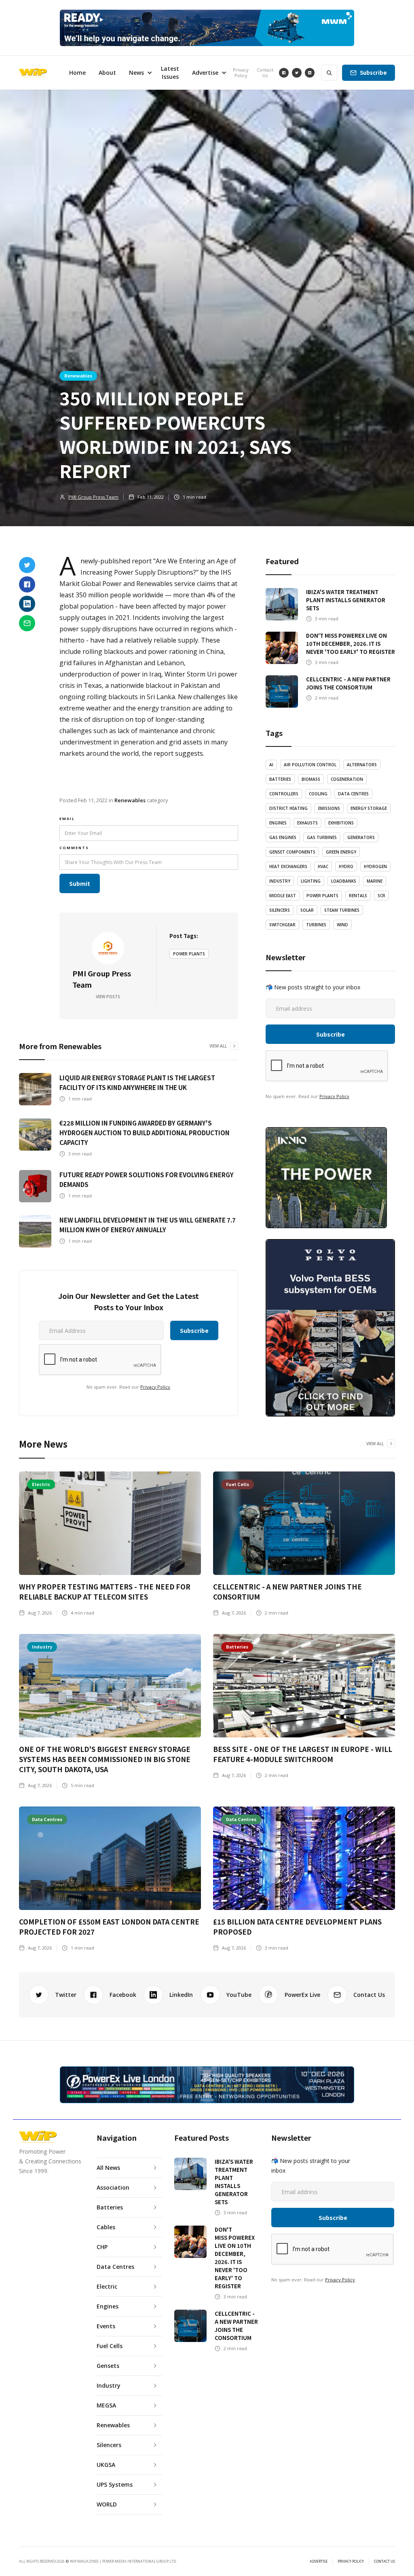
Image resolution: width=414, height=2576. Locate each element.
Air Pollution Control (310, 765)
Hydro (346, 866)
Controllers (284, 794)
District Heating (288, 808)
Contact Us (265, 73)
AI (271, 765)
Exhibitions (341, 823)
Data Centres (353, 794)
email (67, 819)
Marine (375, 881)
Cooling (318, 794)
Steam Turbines (342, 910)
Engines (278, 823)
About (107, 73)
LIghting (311, 881)
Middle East (283, 896)
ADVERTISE (319, 2561)
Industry (280, 881)
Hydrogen (375, 866)
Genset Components (292, 852)
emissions (329, 808)
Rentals (358, 896)
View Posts (108, 997)
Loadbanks (344, 881)
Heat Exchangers (288, 866)
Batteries (280, 779)
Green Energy (341, 852)
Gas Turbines (322, 837)
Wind (342, 925)
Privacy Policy (241, 73)
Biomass (311, 779)
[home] (33, 73)
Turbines (316, 925)
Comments (74, 848)
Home (77, 73)
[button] (138, 73)
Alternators (362, 765)
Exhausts (307, 823)
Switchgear (282, 925)
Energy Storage (369, 808)
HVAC (323, 866)
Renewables (78, 375)
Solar (307, 910)
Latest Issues (170, 73)
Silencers (280, 910)
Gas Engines (283, 837)
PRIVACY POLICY (351, 2561)
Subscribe (373, 73)
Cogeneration (347, 779)
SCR (381, 896)
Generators (361, 837)
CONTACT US (384, 2561)
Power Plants (189, 954)
